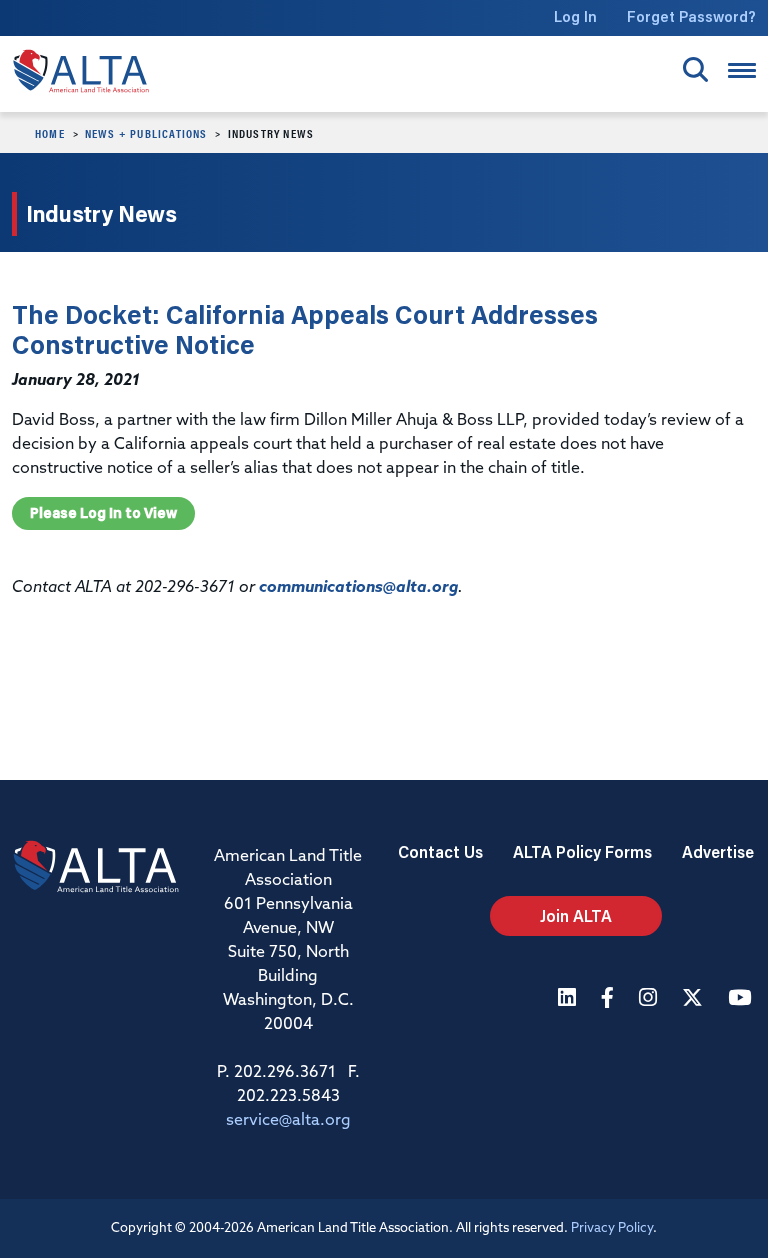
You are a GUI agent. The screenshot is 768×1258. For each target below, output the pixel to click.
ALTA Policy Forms (582, 851)
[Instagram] (650, 999)
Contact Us (440, 851)
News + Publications (146, 133)
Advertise (718, 851)
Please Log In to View (103, 513)
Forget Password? (691, 16)
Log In (575, 16)
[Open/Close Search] (695, 69)
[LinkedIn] (569, 999)
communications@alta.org (358, 588)
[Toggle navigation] (742, 70)
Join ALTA (576, 915)
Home (50, 133)
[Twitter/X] (695, 999)
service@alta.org (288, 1121)
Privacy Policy (612, 1228)
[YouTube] (742, 999)
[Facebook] (610, 999)
